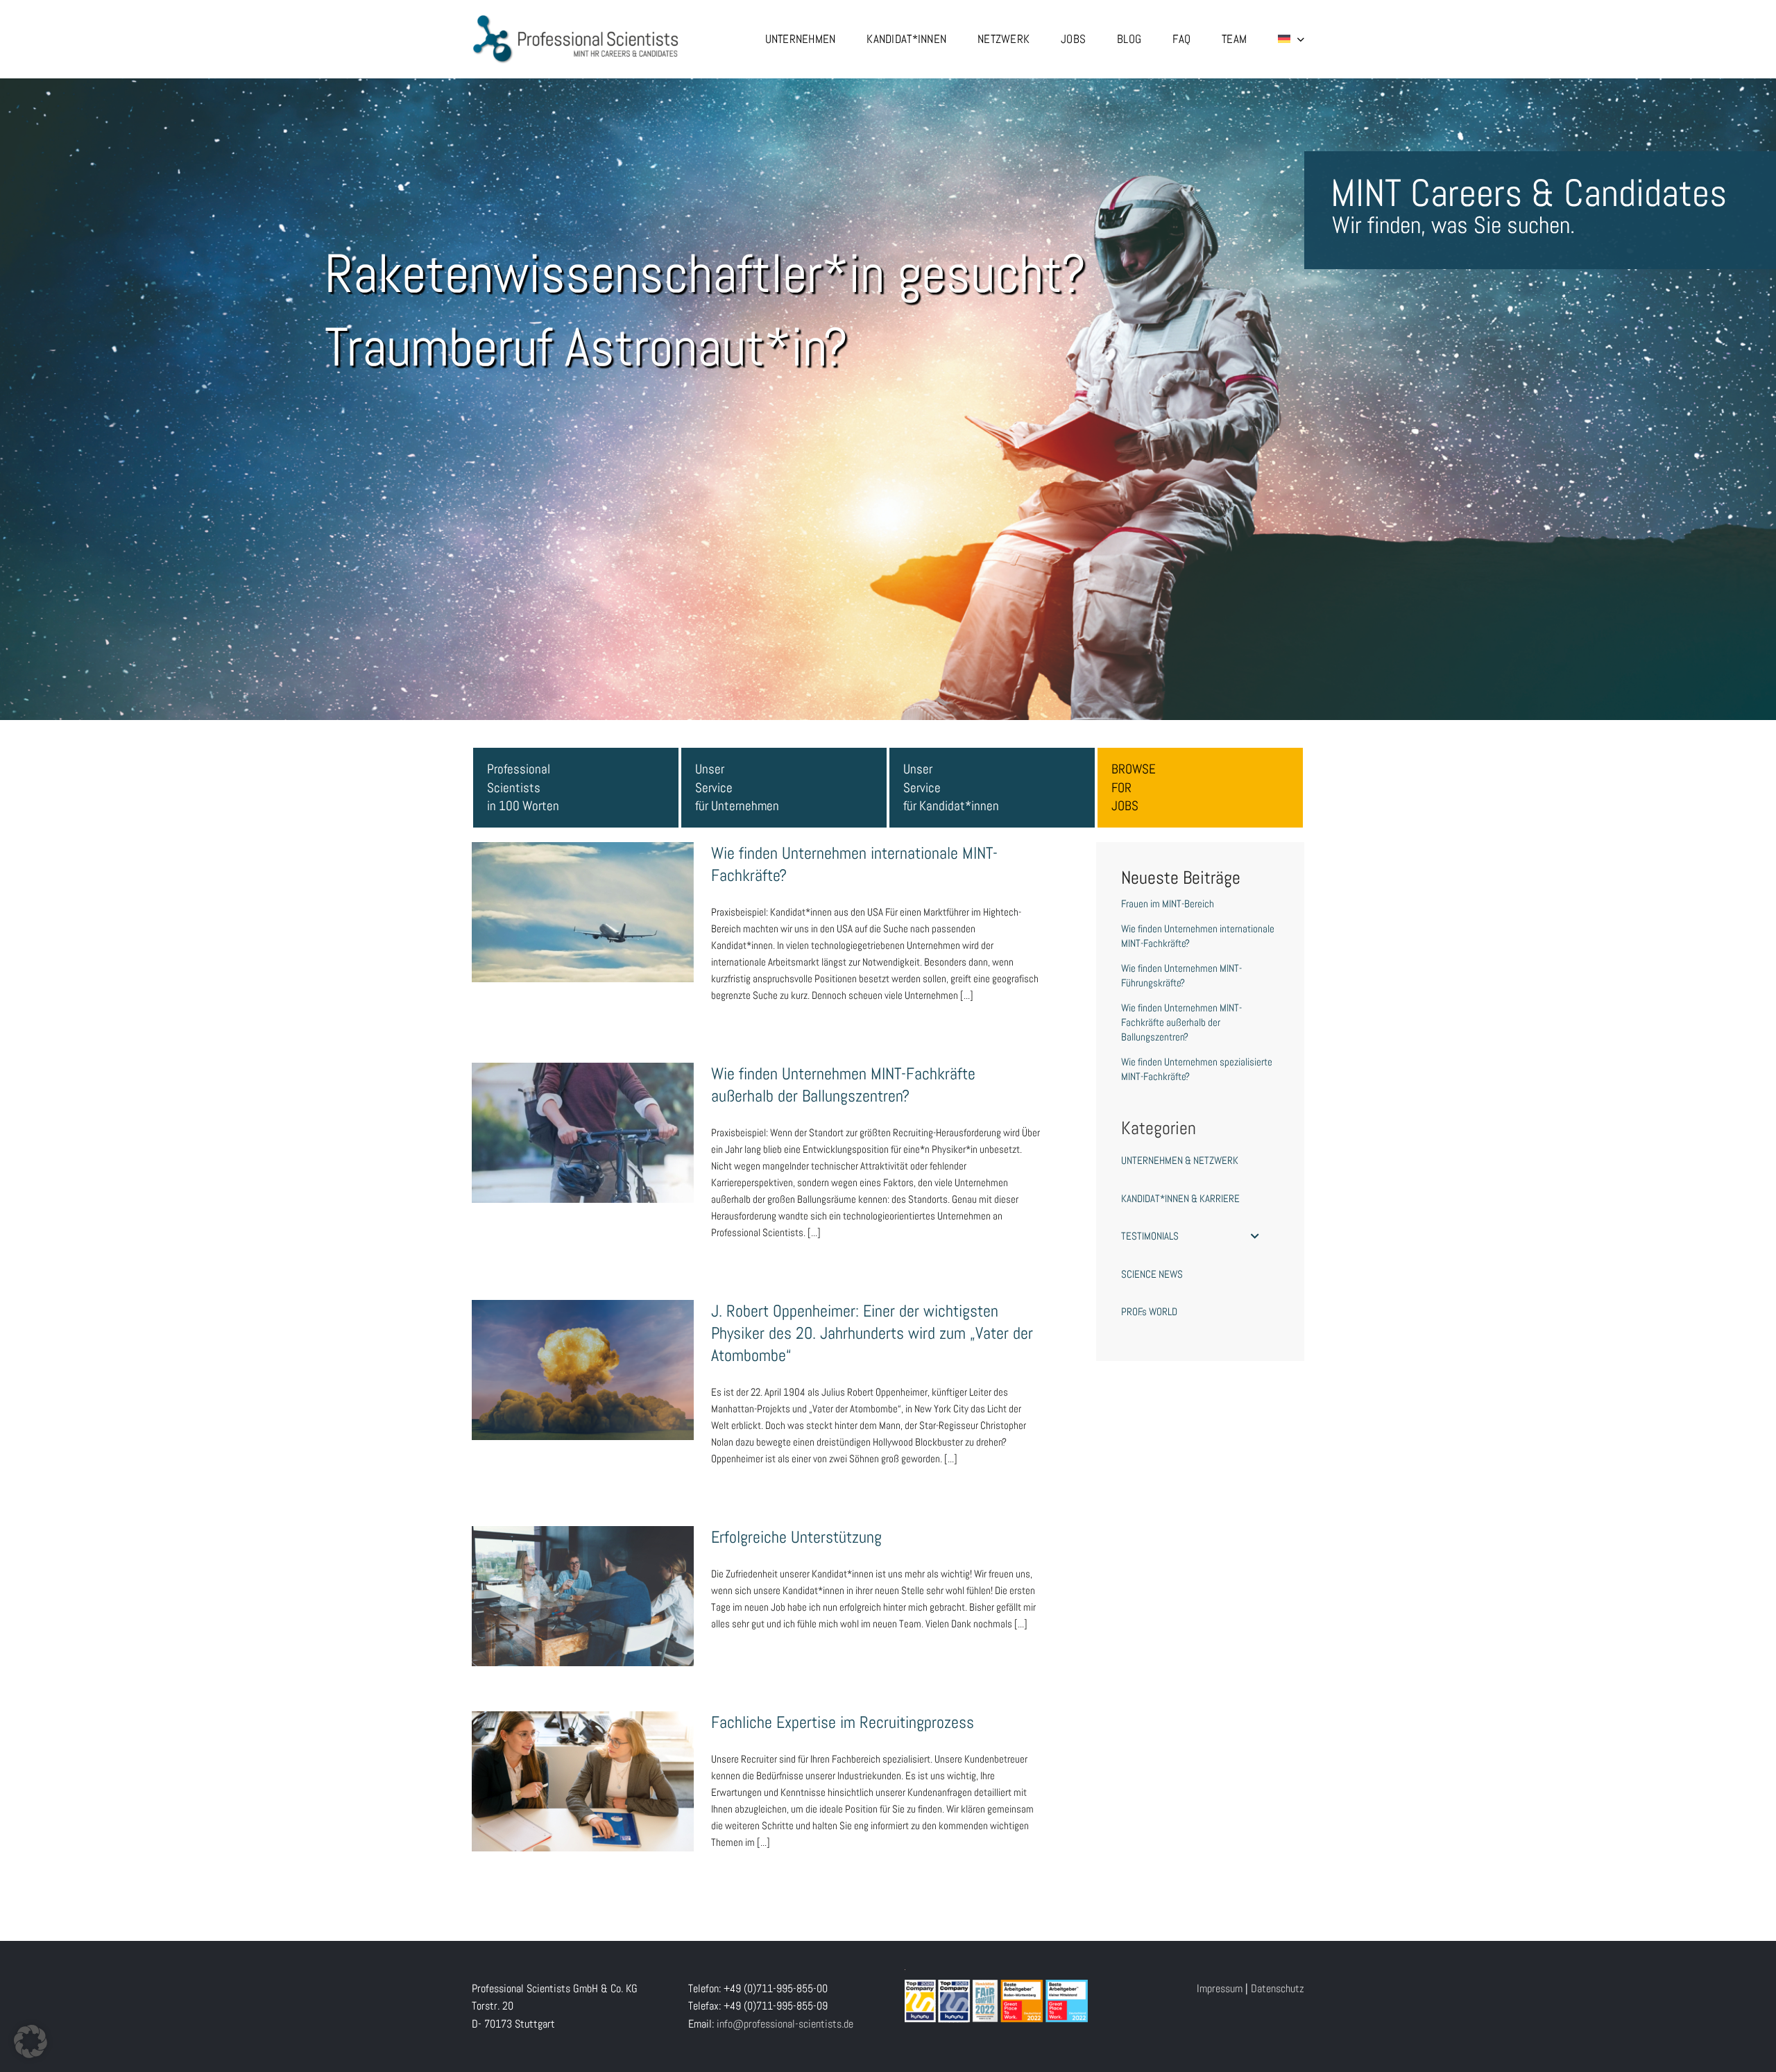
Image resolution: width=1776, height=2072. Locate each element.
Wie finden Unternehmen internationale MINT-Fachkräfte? (583, 890)
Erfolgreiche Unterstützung (583, 1582)
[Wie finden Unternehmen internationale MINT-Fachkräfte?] (583, 912)
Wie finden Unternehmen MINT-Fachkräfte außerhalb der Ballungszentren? (583, 1111)
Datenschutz (1278, 1988)
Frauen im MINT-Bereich (1168, 904)
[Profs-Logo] (576, 19)
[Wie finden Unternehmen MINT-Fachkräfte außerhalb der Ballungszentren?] (583, 1133)
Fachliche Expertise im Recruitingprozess (583, 1767)
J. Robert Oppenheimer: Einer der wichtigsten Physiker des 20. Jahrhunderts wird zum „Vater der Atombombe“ (583, 1339)
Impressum (1220, 1988)
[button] (31, 2041)
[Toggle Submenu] (1255, 1236)
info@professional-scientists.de (785, 2024)
